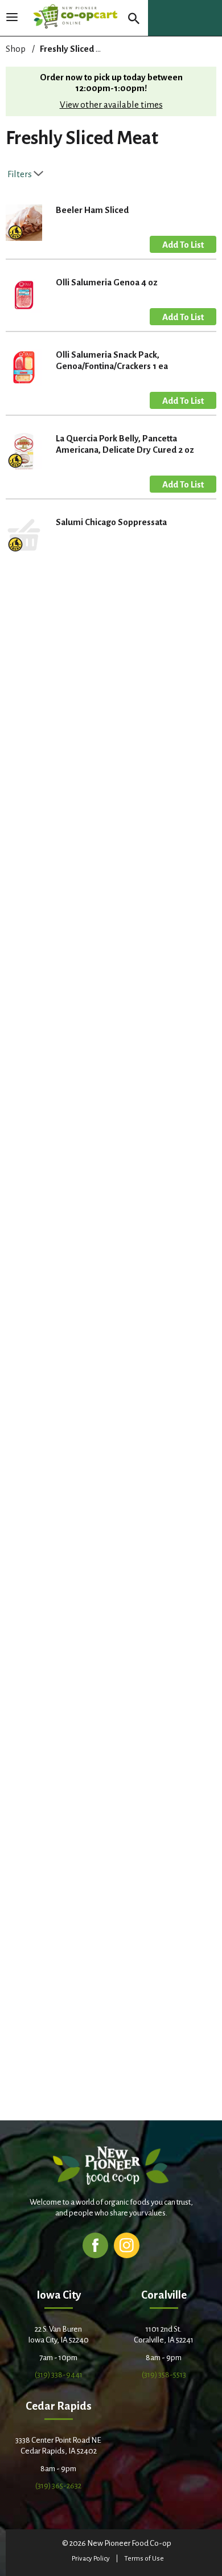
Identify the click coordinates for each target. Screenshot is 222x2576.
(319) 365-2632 (58, 2486)
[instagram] (127, 2245)
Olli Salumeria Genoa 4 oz (107, 282)
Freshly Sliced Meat (78, 49)
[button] (183, 244)
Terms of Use (144, 2559)
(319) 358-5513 (164, 2375)
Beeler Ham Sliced (92, 210)
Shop (16, 49)
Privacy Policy (91, 2559)
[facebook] (95, 2245)
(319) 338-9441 (59, 2375)
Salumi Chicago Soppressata (111, 522)
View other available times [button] (111, 105)
